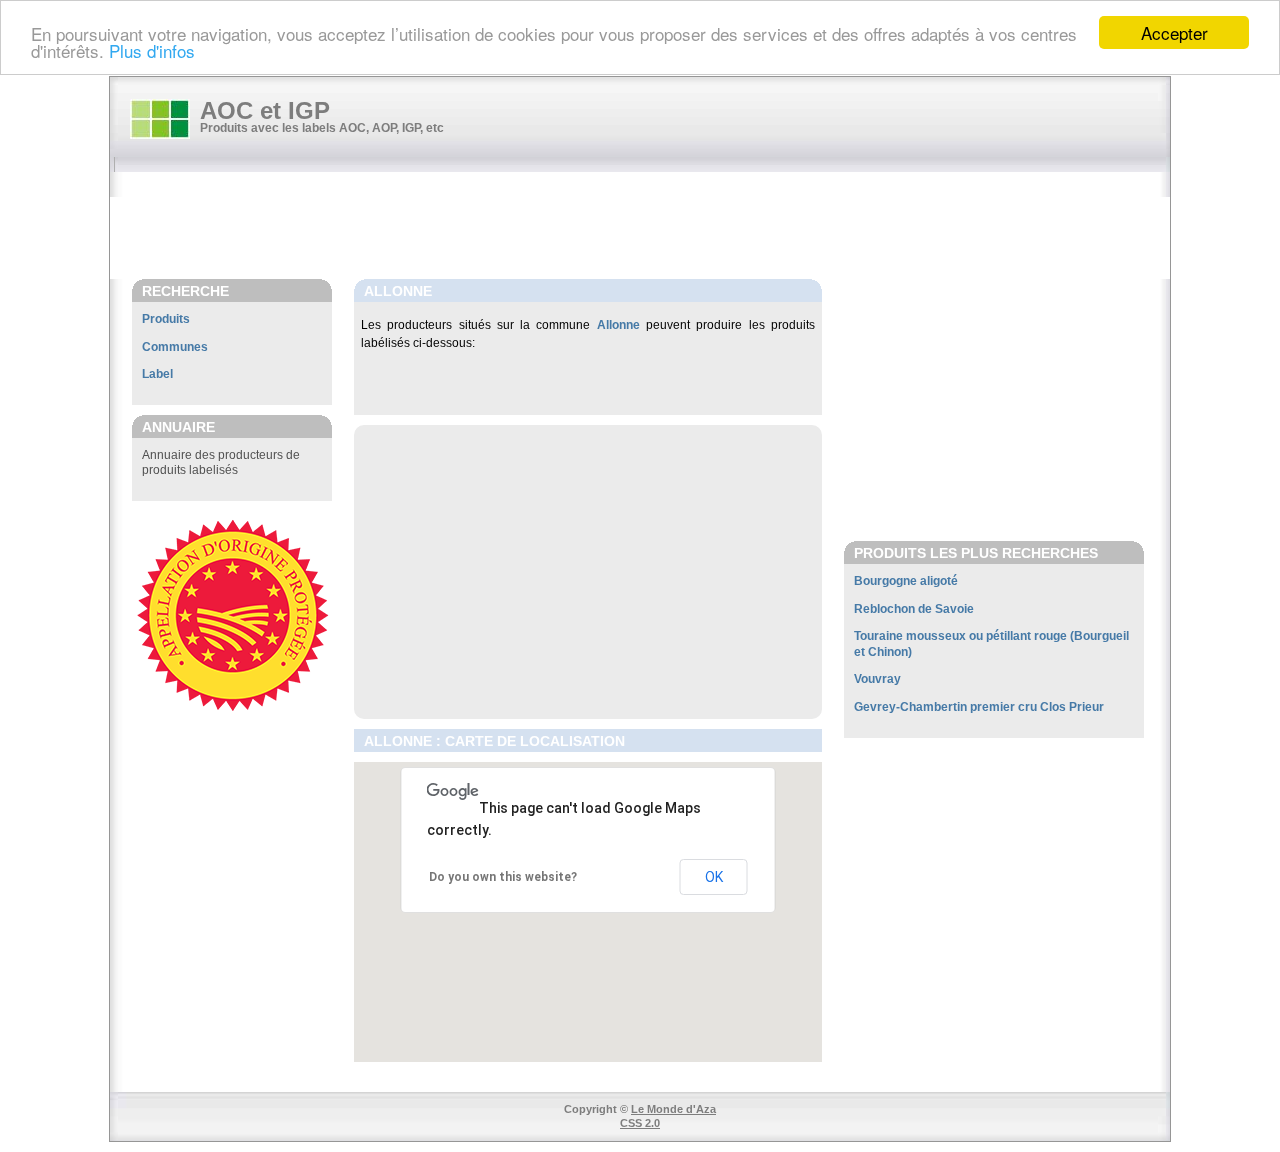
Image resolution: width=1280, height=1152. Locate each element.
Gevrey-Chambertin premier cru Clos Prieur (979, 707)
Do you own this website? (503, 877)
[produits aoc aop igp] (160, 119)
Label (157, 374)
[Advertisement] (650, 227)
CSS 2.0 (640, 1123)
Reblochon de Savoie (914, 609)
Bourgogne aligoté (906, 581)
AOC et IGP (265, 110)
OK (714, 877)
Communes (175, 347)
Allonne (618, 325)
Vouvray (877, 679)
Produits (166, 319)
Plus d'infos (152, 50)
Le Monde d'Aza (673, 1109)
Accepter (1174, 32)
